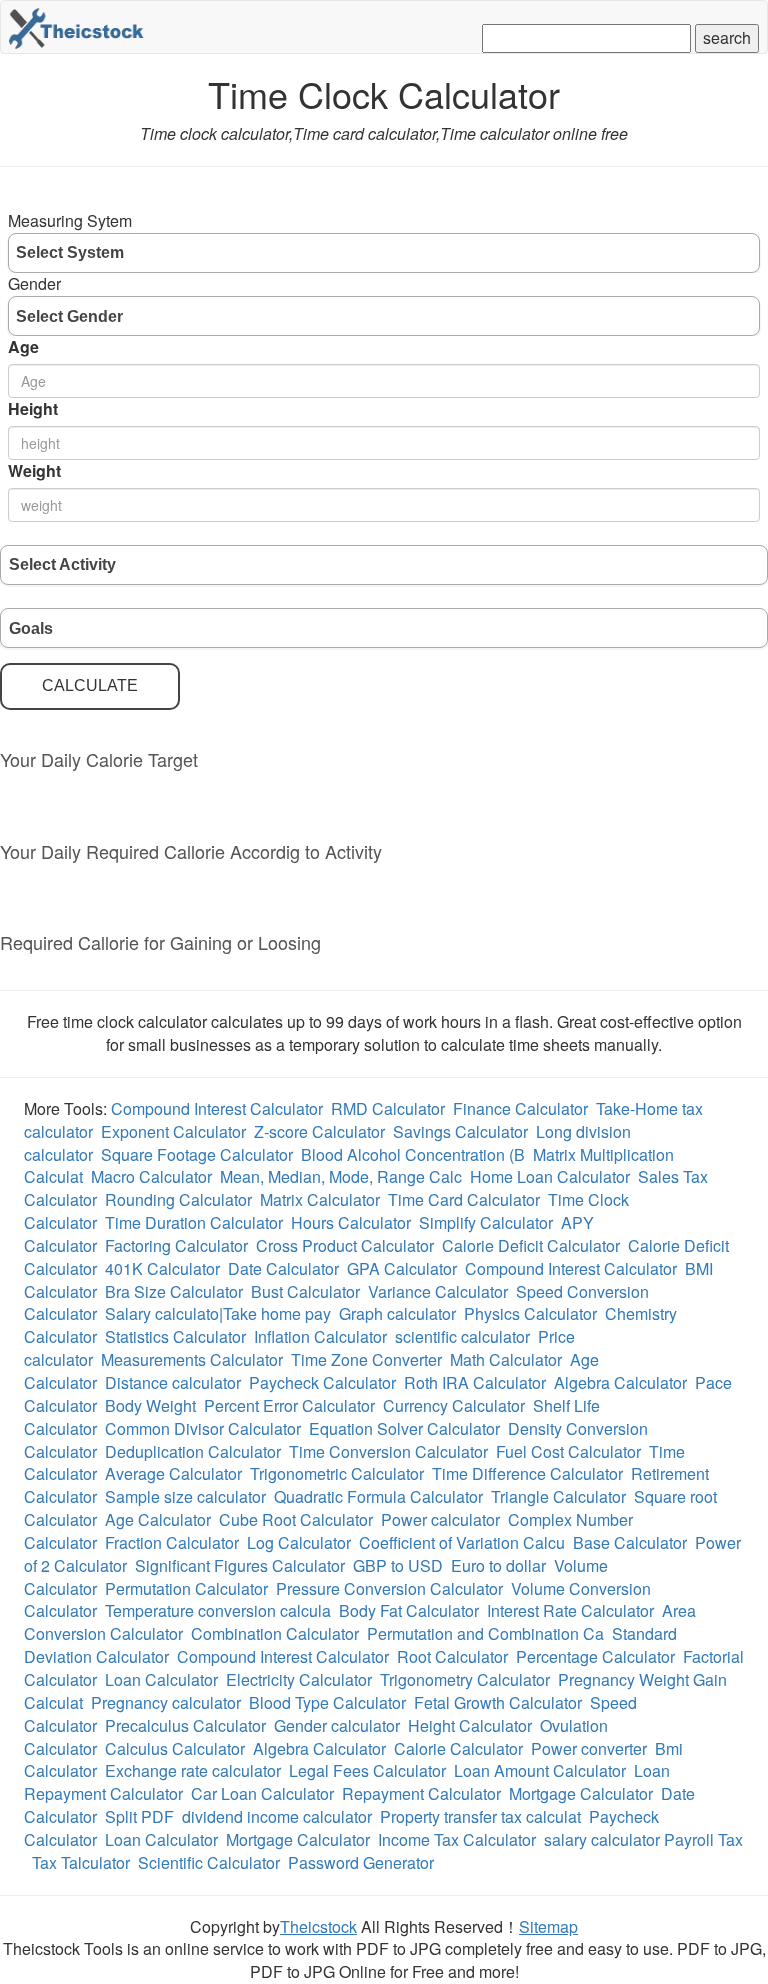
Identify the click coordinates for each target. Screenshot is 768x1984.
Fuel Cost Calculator (568, 1451)
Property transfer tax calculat (480, 1816)
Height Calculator (470, 1725)
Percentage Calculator (595, 1656)
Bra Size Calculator (174, 1291)
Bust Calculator (305, 1291)
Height (33, 409)
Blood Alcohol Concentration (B (413, 1154)
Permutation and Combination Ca (485, 1633)
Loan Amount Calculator (540, 1770)
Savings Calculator (460, 1131)
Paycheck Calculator (322, 1382)
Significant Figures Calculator (240, 1565)
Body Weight (150, 1405)
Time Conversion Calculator (388, 1451)
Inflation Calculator (320, 1336)
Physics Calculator (530, 1313)
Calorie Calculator (458, 1748)
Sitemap (548, 1926)
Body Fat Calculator (409, 1610)
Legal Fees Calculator (367, 1770)
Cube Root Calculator (296, 1519)
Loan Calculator (161, 1679)
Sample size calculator (185, 1496)
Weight (34, 471)
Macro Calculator (151, 1176)
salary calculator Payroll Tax (643, 1839)
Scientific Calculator (209, 1862)
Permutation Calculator (186, 1588)
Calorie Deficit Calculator (531, 1245)
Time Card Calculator (464, 1199)
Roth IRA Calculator (475, 1382)
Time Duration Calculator (194, 1222)
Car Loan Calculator (262, 1793)
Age (23, 347)
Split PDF (139, 1816)
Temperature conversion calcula (218, 1610)
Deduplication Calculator (193, 1451)
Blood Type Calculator (327, 1702)
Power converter (589, 1748)
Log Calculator (299, 1542)
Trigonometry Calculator (465, 1679)
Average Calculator (173, 1473)
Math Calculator (506, 1359)
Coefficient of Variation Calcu (462, 1542)
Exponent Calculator (173, 1131)
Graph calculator (397, 1313)
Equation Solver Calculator (404, 1428)
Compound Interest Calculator (217, 1108)
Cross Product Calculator (345, 1245)
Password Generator (361, 1862)
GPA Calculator (402, 1268)
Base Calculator (630, 1542)
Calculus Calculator (175, 1748)
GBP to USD (398, 1565)
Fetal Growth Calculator (498, 1702)
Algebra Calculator (620, 1382)
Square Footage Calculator (197, 1154)
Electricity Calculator (299, 1679)
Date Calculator (283, 1268)
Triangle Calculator (558, 1496)
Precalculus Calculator (185, 1725)
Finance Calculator (520, 1108)
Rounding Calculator (178, 1199)
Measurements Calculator (192, 1359)
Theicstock (318, 1926)
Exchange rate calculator (193, 1770)
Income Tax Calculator (457, 1839)
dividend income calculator (277, 1816)
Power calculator (440, 1519)
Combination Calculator (275, 1633)
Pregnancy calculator (166, 1702)
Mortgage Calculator (581, 1793)
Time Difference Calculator (527, 1473)
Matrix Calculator (320, 1199)
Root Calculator (452, 1656)
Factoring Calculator (176, 1245)
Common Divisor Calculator (203, 1428)
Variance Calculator (438, 1291)
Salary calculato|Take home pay (218, 1313)
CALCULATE (90, 685)
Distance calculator (173, 1382)
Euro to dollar (498, 1565)
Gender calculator (337, 1725)
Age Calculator (158, 1519)
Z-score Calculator (319, 1131)
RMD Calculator (388, 1108)
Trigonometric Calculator (337, 1473)
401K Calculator (162, 1268)
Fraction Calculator (172, 1542)
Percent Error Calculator (289, 1405)
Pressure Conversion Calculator (389, 1588)
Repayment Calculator (421, 1793)
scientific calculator (462, 1336)
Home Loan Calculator (550, 1176)
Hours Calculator (351, 1222)
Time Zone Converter (366, 1359)
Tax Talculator (81, 1862)
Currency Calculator (454, 1405)
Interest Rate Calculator (570, 1610)
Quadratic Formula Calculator (378, 1496)
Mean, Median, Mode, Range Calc (341, 1176)
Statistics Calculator (175, 1336)
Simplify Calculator (486, 1222)
